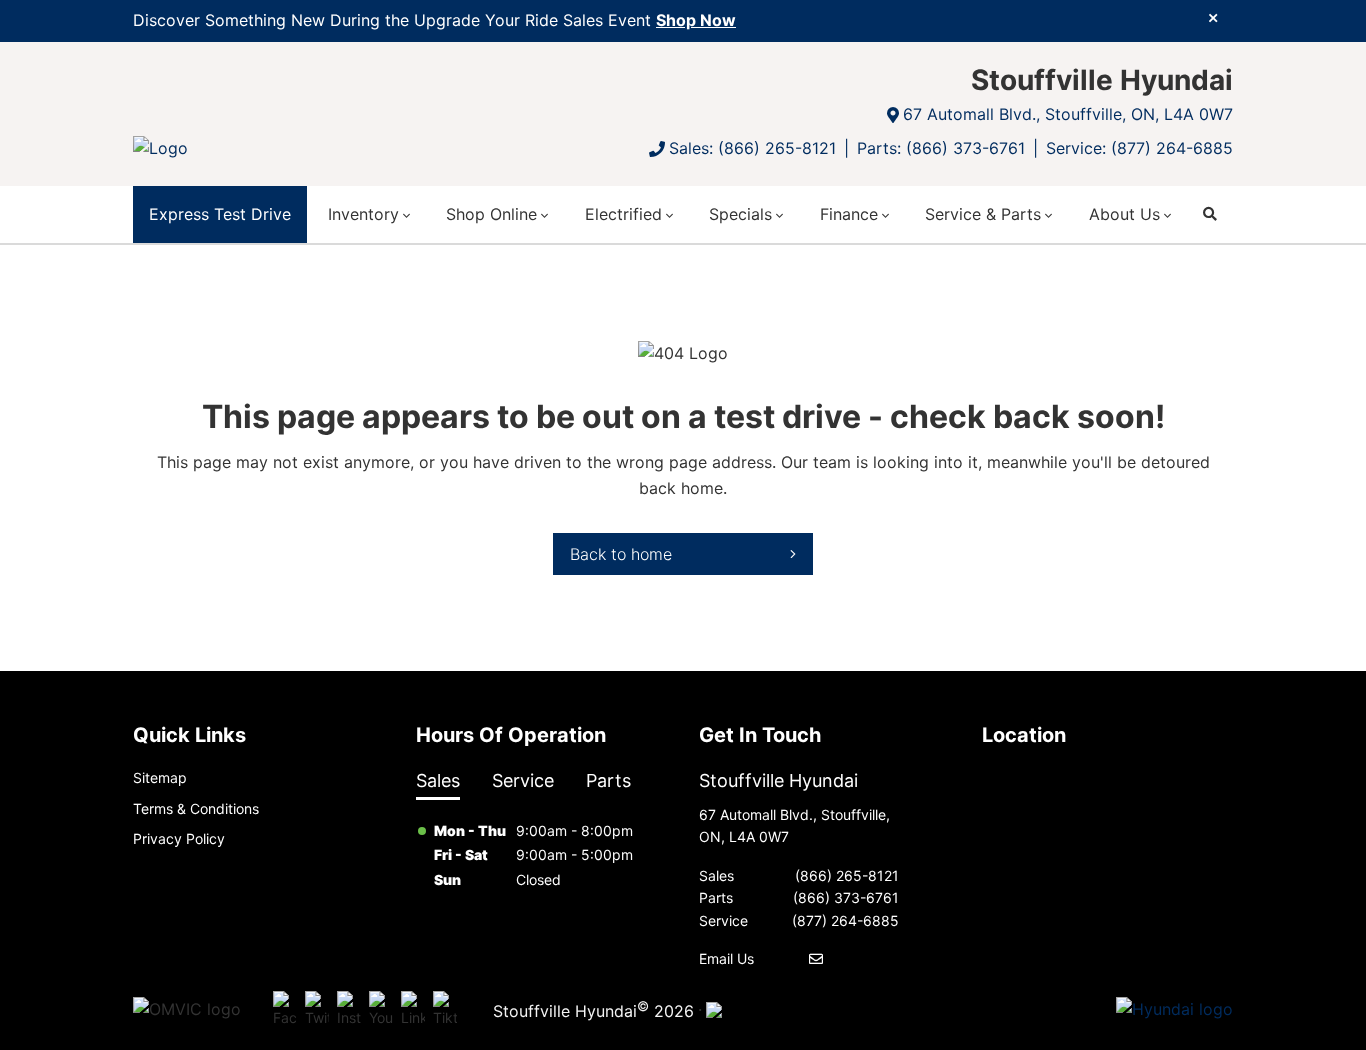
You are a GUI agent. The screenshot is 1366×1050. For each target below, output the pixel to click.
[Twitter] (317, 1010)
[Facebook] (285, 1010)
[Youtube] (381, 1010)
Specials (740, 214)
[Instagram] (349, 1010)
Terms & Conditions (196, 808)
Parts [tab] (608, 780)
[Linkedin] (413, 1010)
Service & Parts (983, 214)
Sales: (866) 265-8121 (752, 148)
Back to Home (621, 554)
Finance (849, 214)
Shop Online (491, 214)
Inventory (363, 214)
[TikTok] (445, 1010)
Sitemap (160, 777)
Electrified (623, 214)
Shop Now (696, 20)
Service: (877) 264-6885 (1139, 148)
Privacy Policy (179, 838)
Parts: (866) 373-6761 (941, 148)
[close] (1213, 17)
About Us (1124, 214)
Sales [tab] (438, 780)
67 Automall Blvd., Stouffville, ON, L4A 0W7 (1068, 114)
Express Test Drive (220, 214)
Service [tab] (523, 780)
